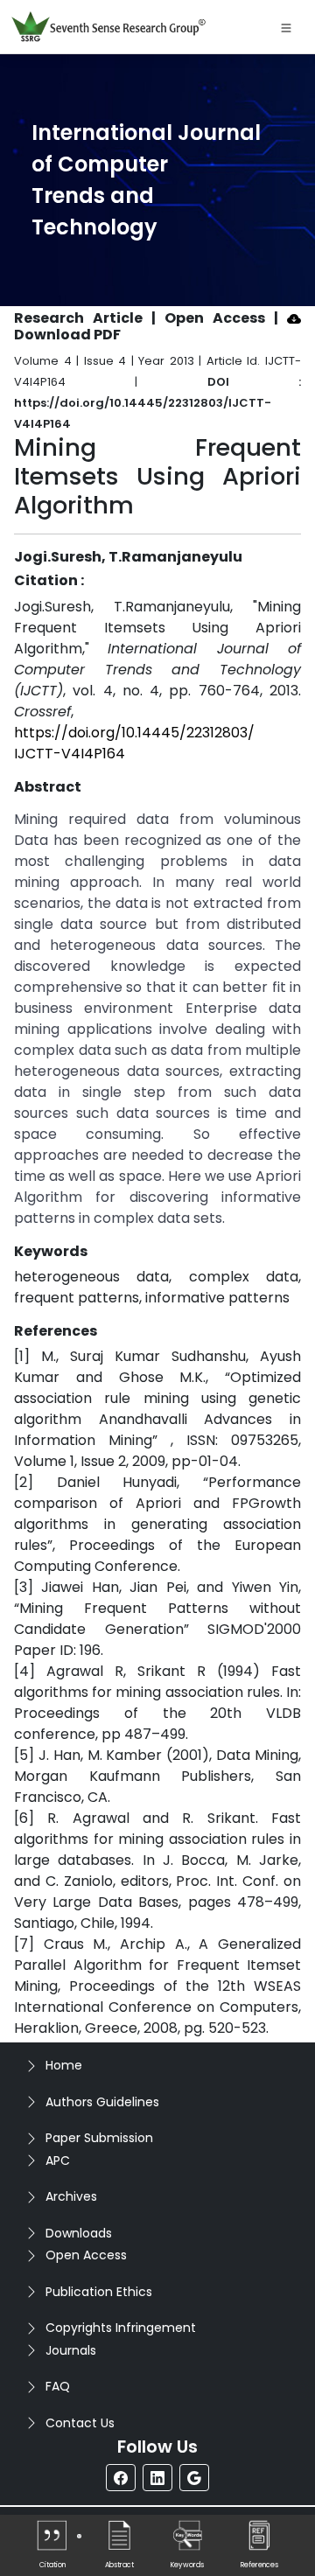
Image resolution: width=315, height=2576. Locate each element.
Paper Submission (99, 2138)
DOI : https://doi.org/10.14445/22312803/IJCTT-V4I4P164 (157, 403)
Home (64, 2065)
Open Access (86, 2255)
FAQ (58, 2386)
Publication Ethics (99, 2292)
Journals (71, 2350)
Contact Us (80, 2423)
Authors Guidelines (102, 2102)
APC (58, 2161)
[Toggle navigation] (286, 27)
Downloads (79, 2233)
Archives (71, 2196)
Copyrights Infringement (121, 2328)
